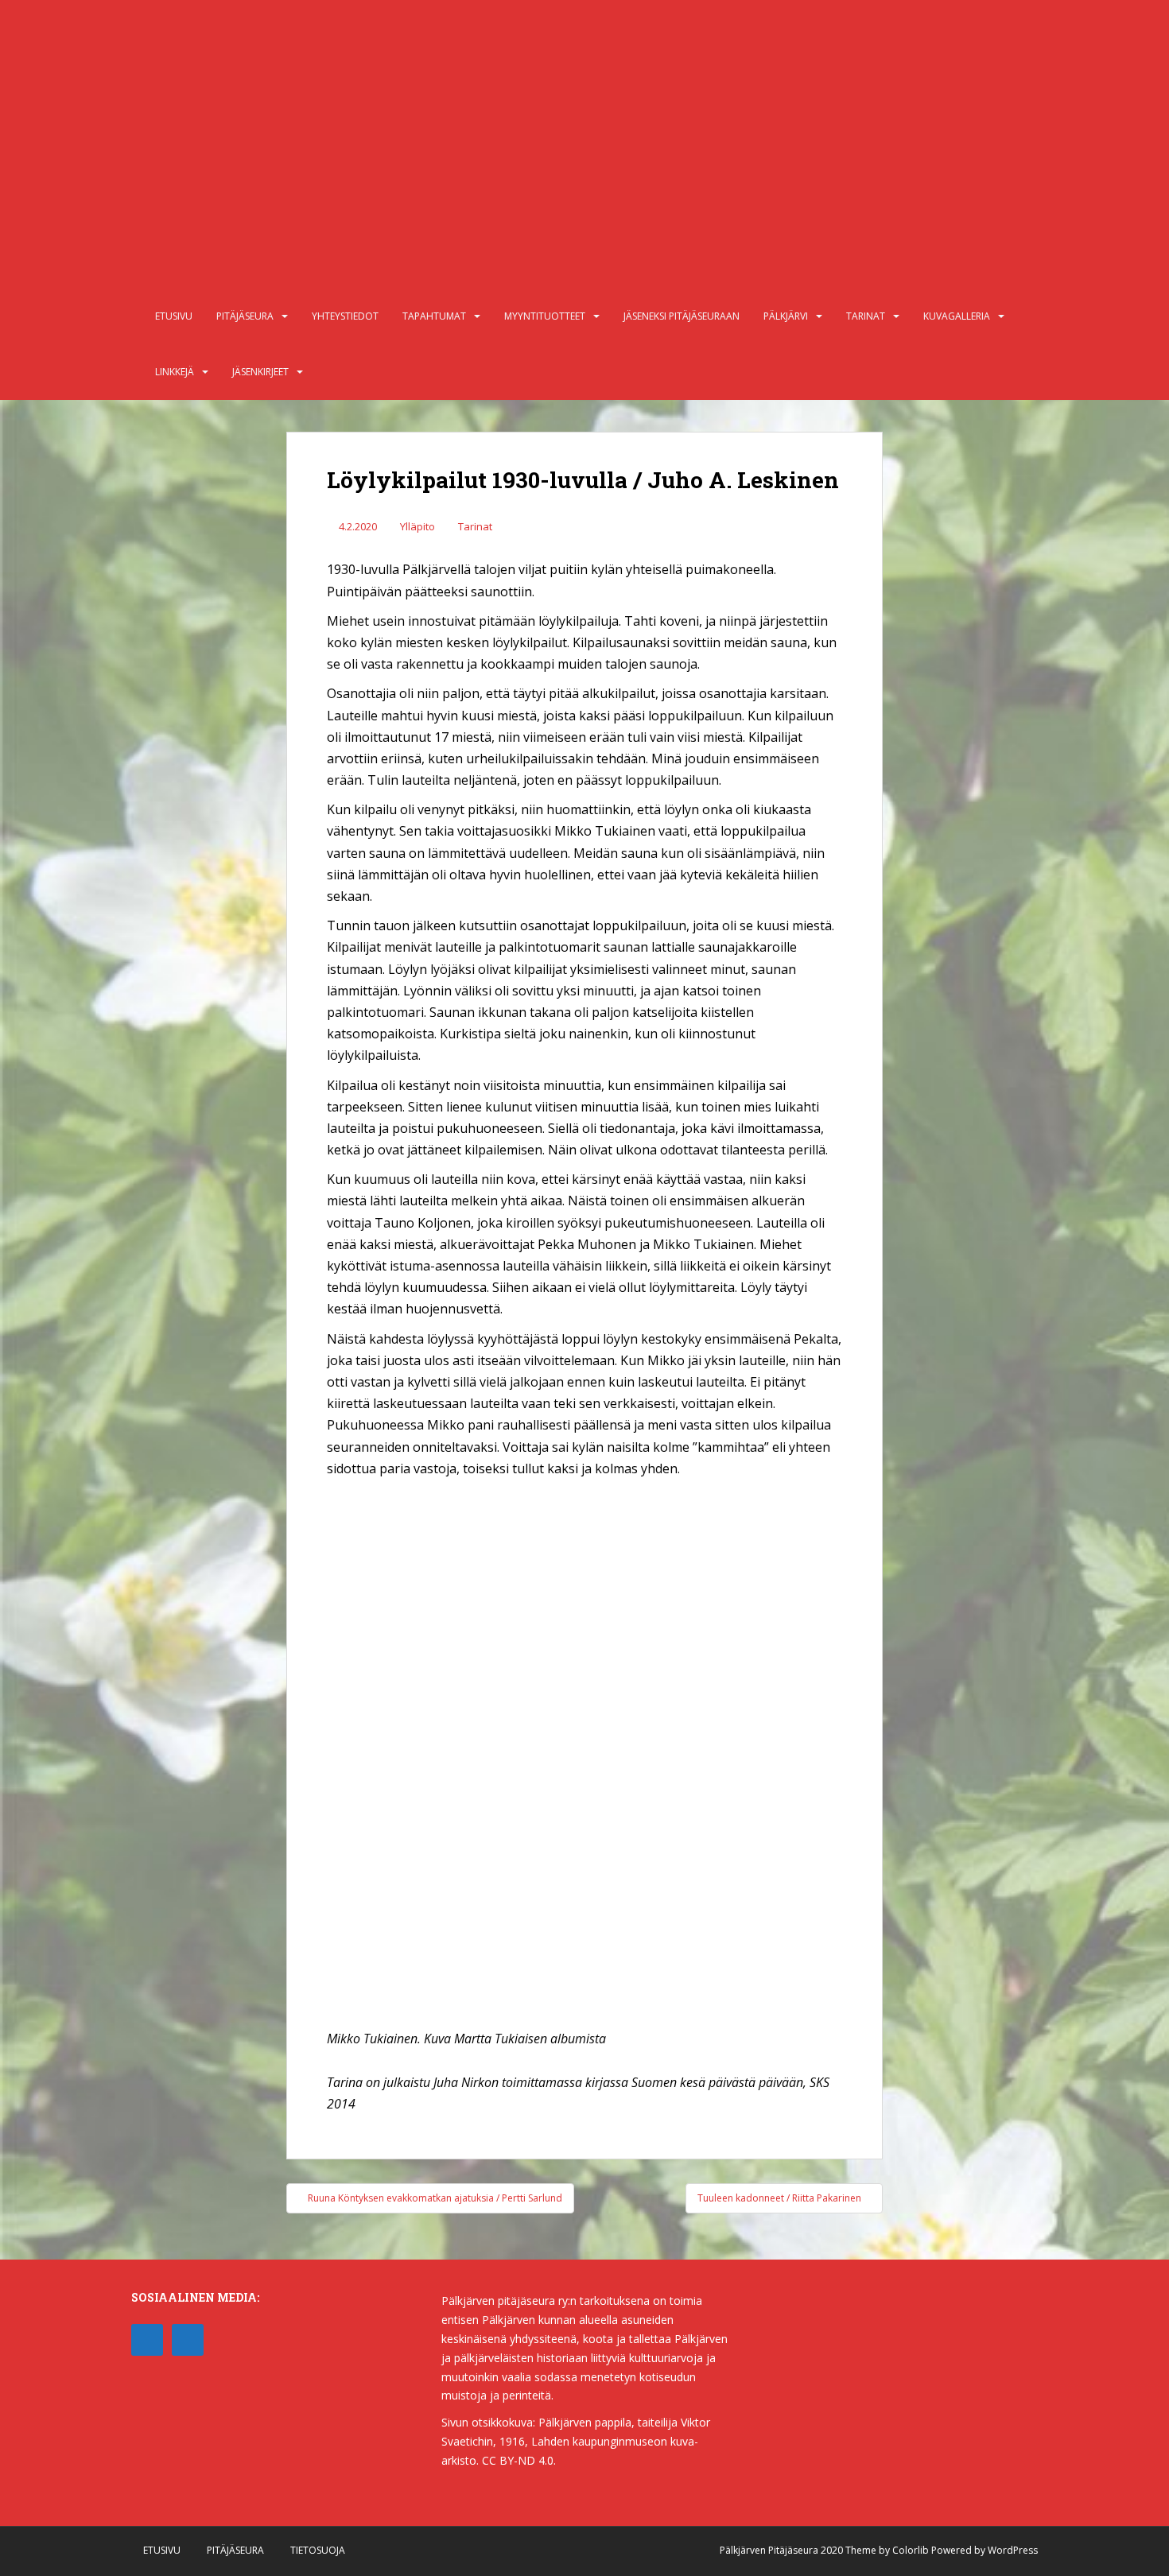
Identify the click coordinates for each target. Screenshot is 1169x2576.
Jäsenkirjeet (260, 372)
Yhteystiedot (345, 316)
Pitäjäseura (245, 316)
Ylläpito (417, 526)
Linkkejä (175, 372)
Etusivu (174, 316)
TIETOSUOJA (318, 2550)
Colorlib (911, 2550)
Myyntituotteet (545, 316)
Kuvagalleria (957, 316)
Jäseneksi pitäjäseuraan (682, 316)
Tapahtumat (434, 316)
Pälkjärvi (786, 316)
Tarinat (866, 316)
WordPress (1013, 2550)
